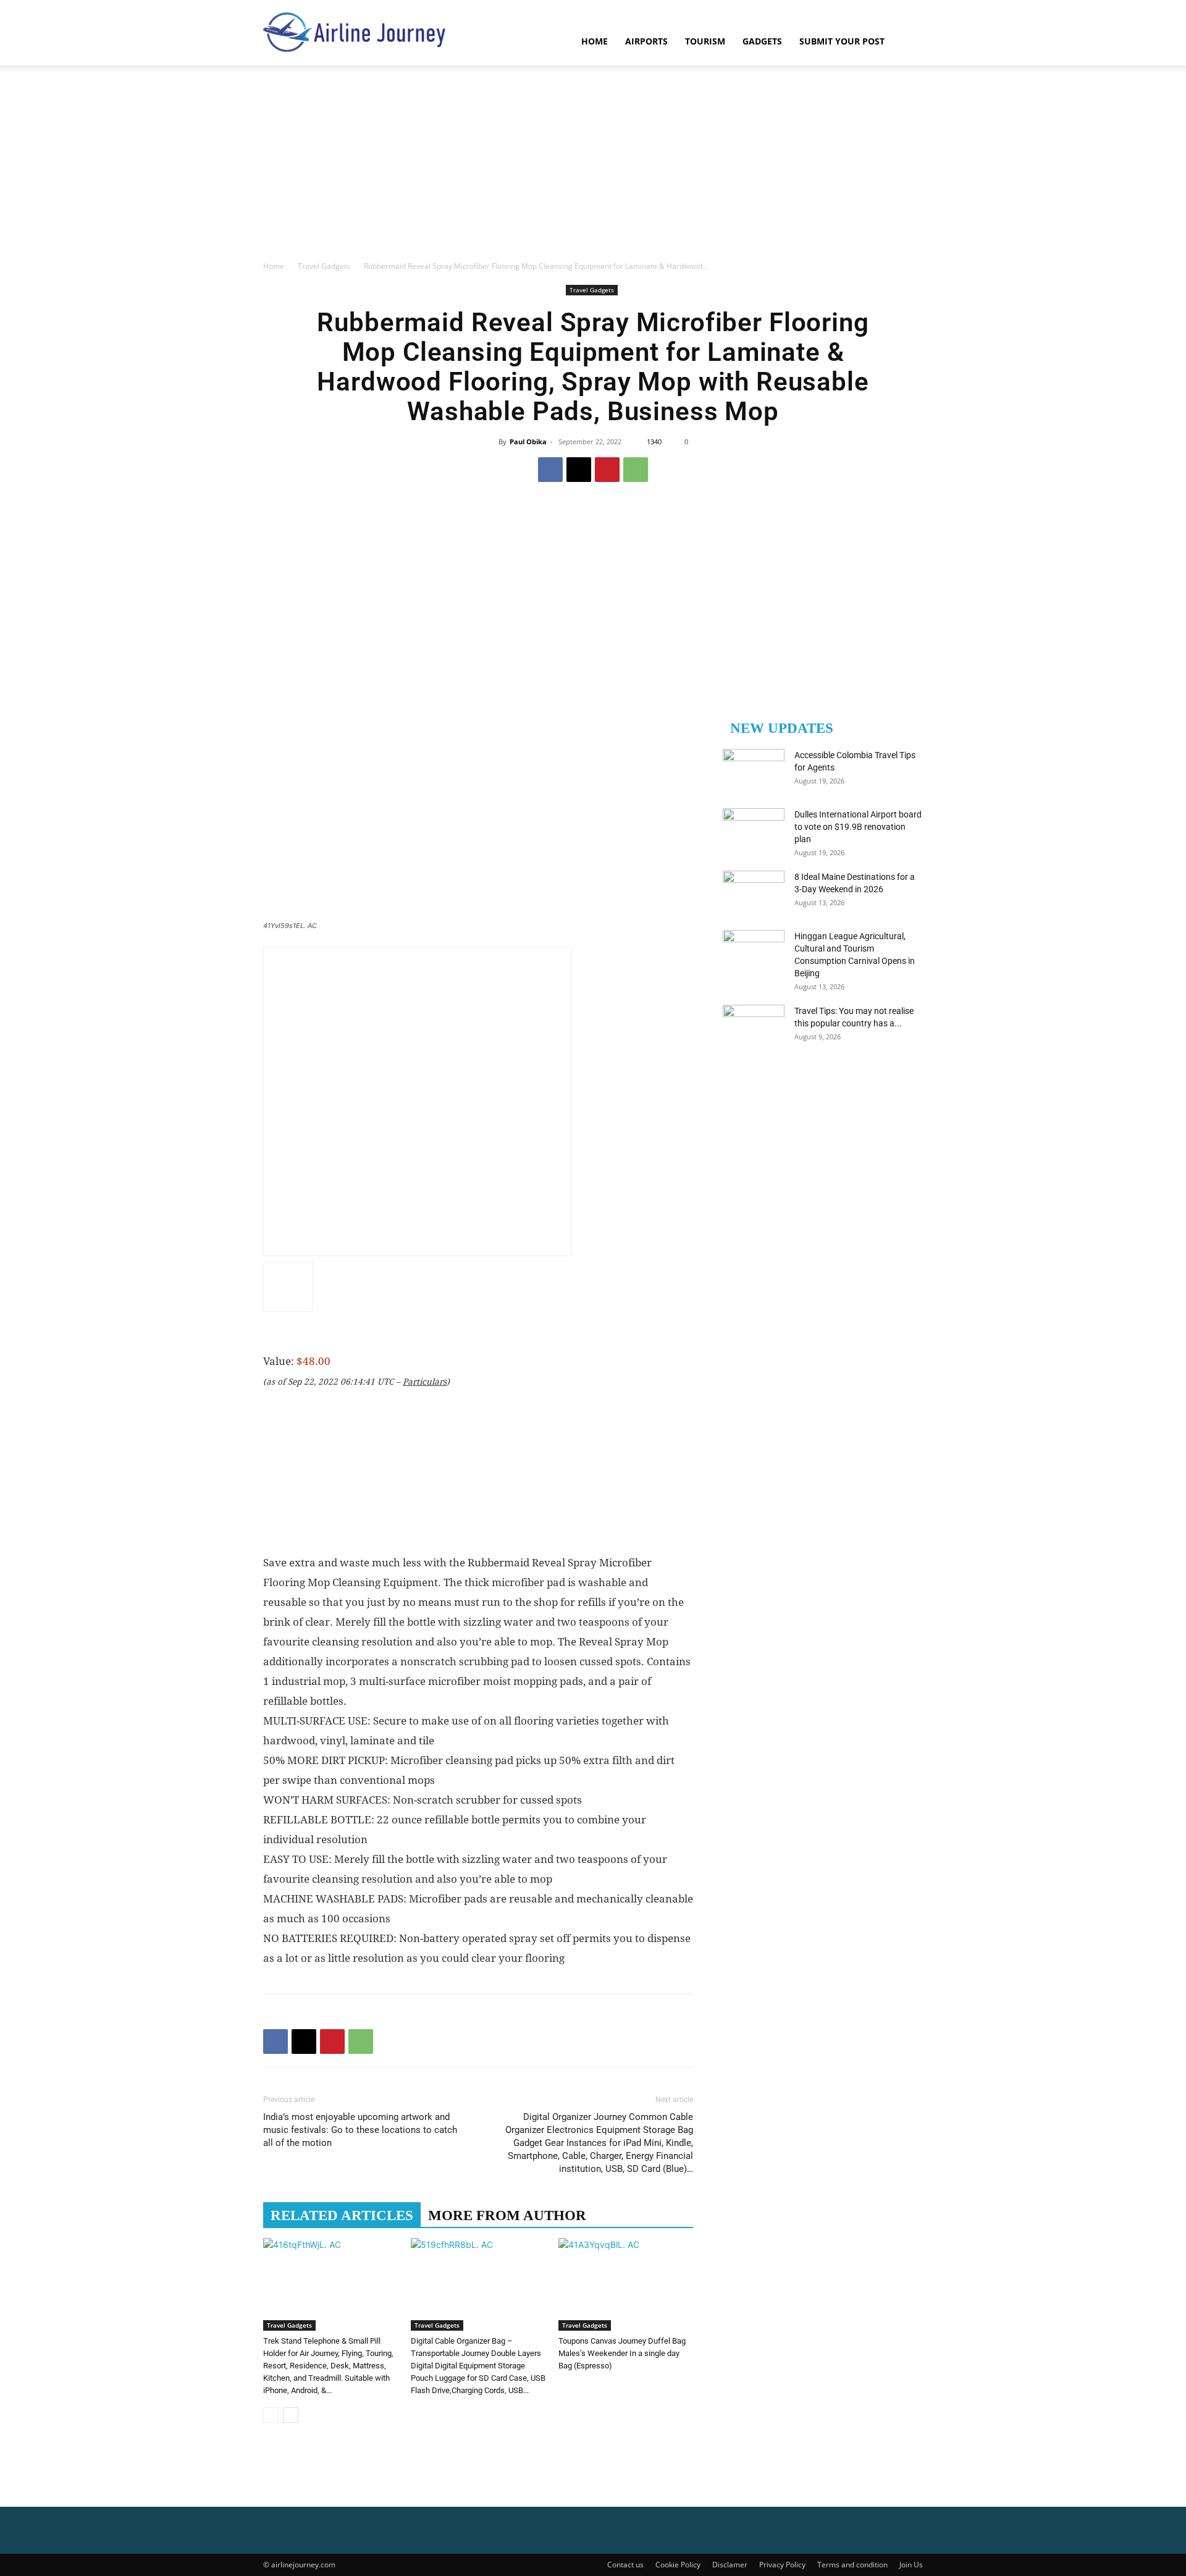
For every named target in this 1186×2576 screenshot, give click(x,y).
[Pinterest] (607, 470)
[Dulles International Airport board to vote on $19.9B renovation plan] (754, 830)
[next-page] (291, 2415)
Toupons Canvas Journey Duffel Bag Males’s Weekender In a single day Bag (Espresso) (622, 2353)
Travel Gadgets (324, 266)
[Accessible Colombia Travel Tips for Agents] (754, 771)
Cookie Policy (678, 2565)
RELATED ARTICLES (342, 2215)
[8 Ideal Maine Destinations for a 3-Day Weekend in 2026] (754, 892)
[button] (908, 42)
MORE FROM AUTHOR (507, 2215)
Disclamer (730, 2565)
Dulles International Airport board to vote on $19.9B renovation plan (858, 827)
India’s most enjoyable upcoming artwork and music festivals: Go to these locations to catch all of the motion (360, 2130)
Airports (646, 41)
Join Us (911, 2565)
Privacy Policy (782, 2565)
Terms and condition (852, 2565)
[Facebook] (550, 470)
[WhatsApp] (636, 470)
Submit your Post (842, 41)
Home (595, 41)
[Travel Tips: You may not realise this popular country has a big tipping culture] (754, 1026)
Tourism (705, 41)
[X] (579, 470)
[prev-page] (271, 2415)
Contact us (625, 2565)
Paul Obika (528, 441)
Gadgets (762, 41)
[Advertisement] (593, 167)
